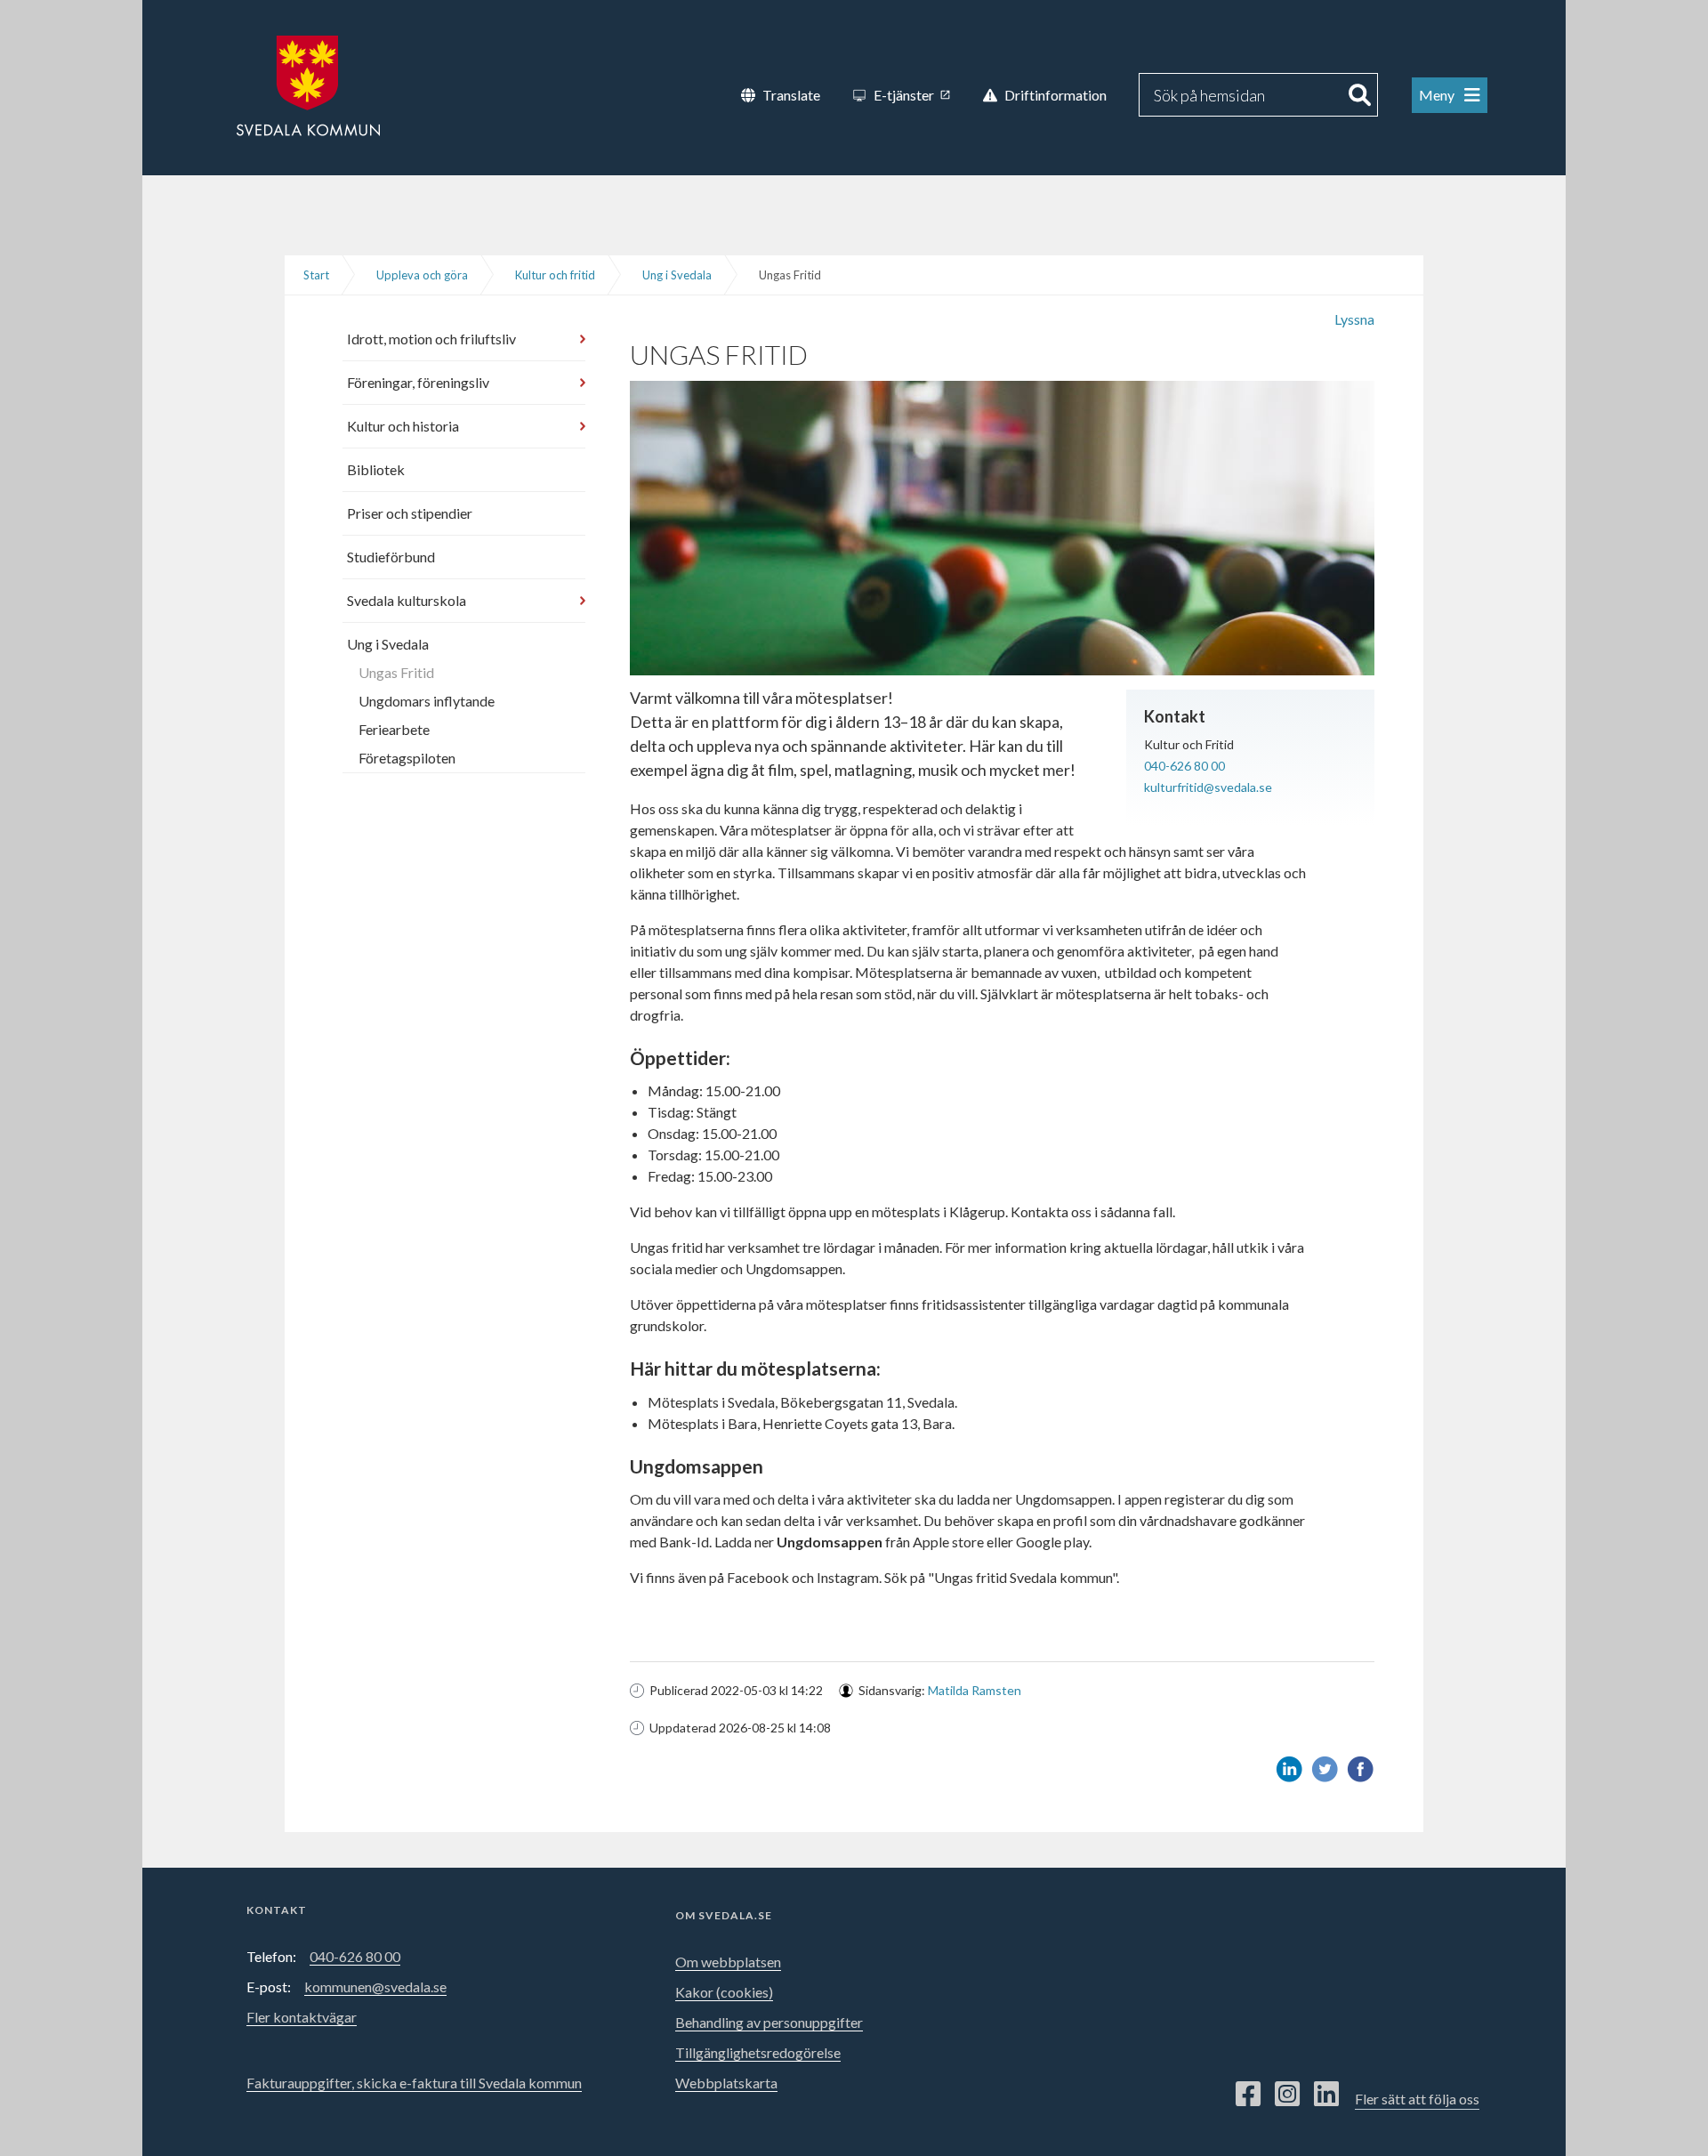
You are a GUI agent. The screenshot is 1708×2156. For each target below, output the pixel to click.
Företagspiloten (407, 758)
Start (316, 275)
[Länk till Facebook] (1248, 2095)
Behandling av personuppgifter (769, 2022)
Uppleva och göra (422, 275)
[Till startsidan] (308, 84)
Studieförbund (391, 557)
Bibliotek (376, 469)
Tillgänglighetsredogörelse (758, 2052)
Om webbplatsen (728, 1962)
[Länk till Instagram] (1287, 2095)
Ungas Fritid (396, 672)
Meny (1438, 95)
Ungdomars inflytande (427, 701)
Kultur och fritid (555, 275)
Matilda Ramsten (975, 1690)
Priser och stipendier (410, 513)
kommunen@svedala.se (375, 1986)
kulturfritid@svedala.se (1208, 787)
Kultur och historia (403, 426)
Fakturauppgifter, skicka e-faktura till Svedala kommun (414, 2083)
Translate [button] (791, 95)
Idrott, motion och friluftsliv (431, 339)
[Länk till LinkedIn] (1326, 2095)
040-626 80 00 (1184, 766)
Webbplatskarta (726, 2083)
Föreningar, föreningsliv (418, 382)
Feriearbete (394, 729)
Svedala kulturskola (407, 600)
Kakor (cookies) (724, 1992)
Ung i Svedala (677, 275)
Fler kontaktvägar (302, 2017)
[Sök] (1360, 95)
